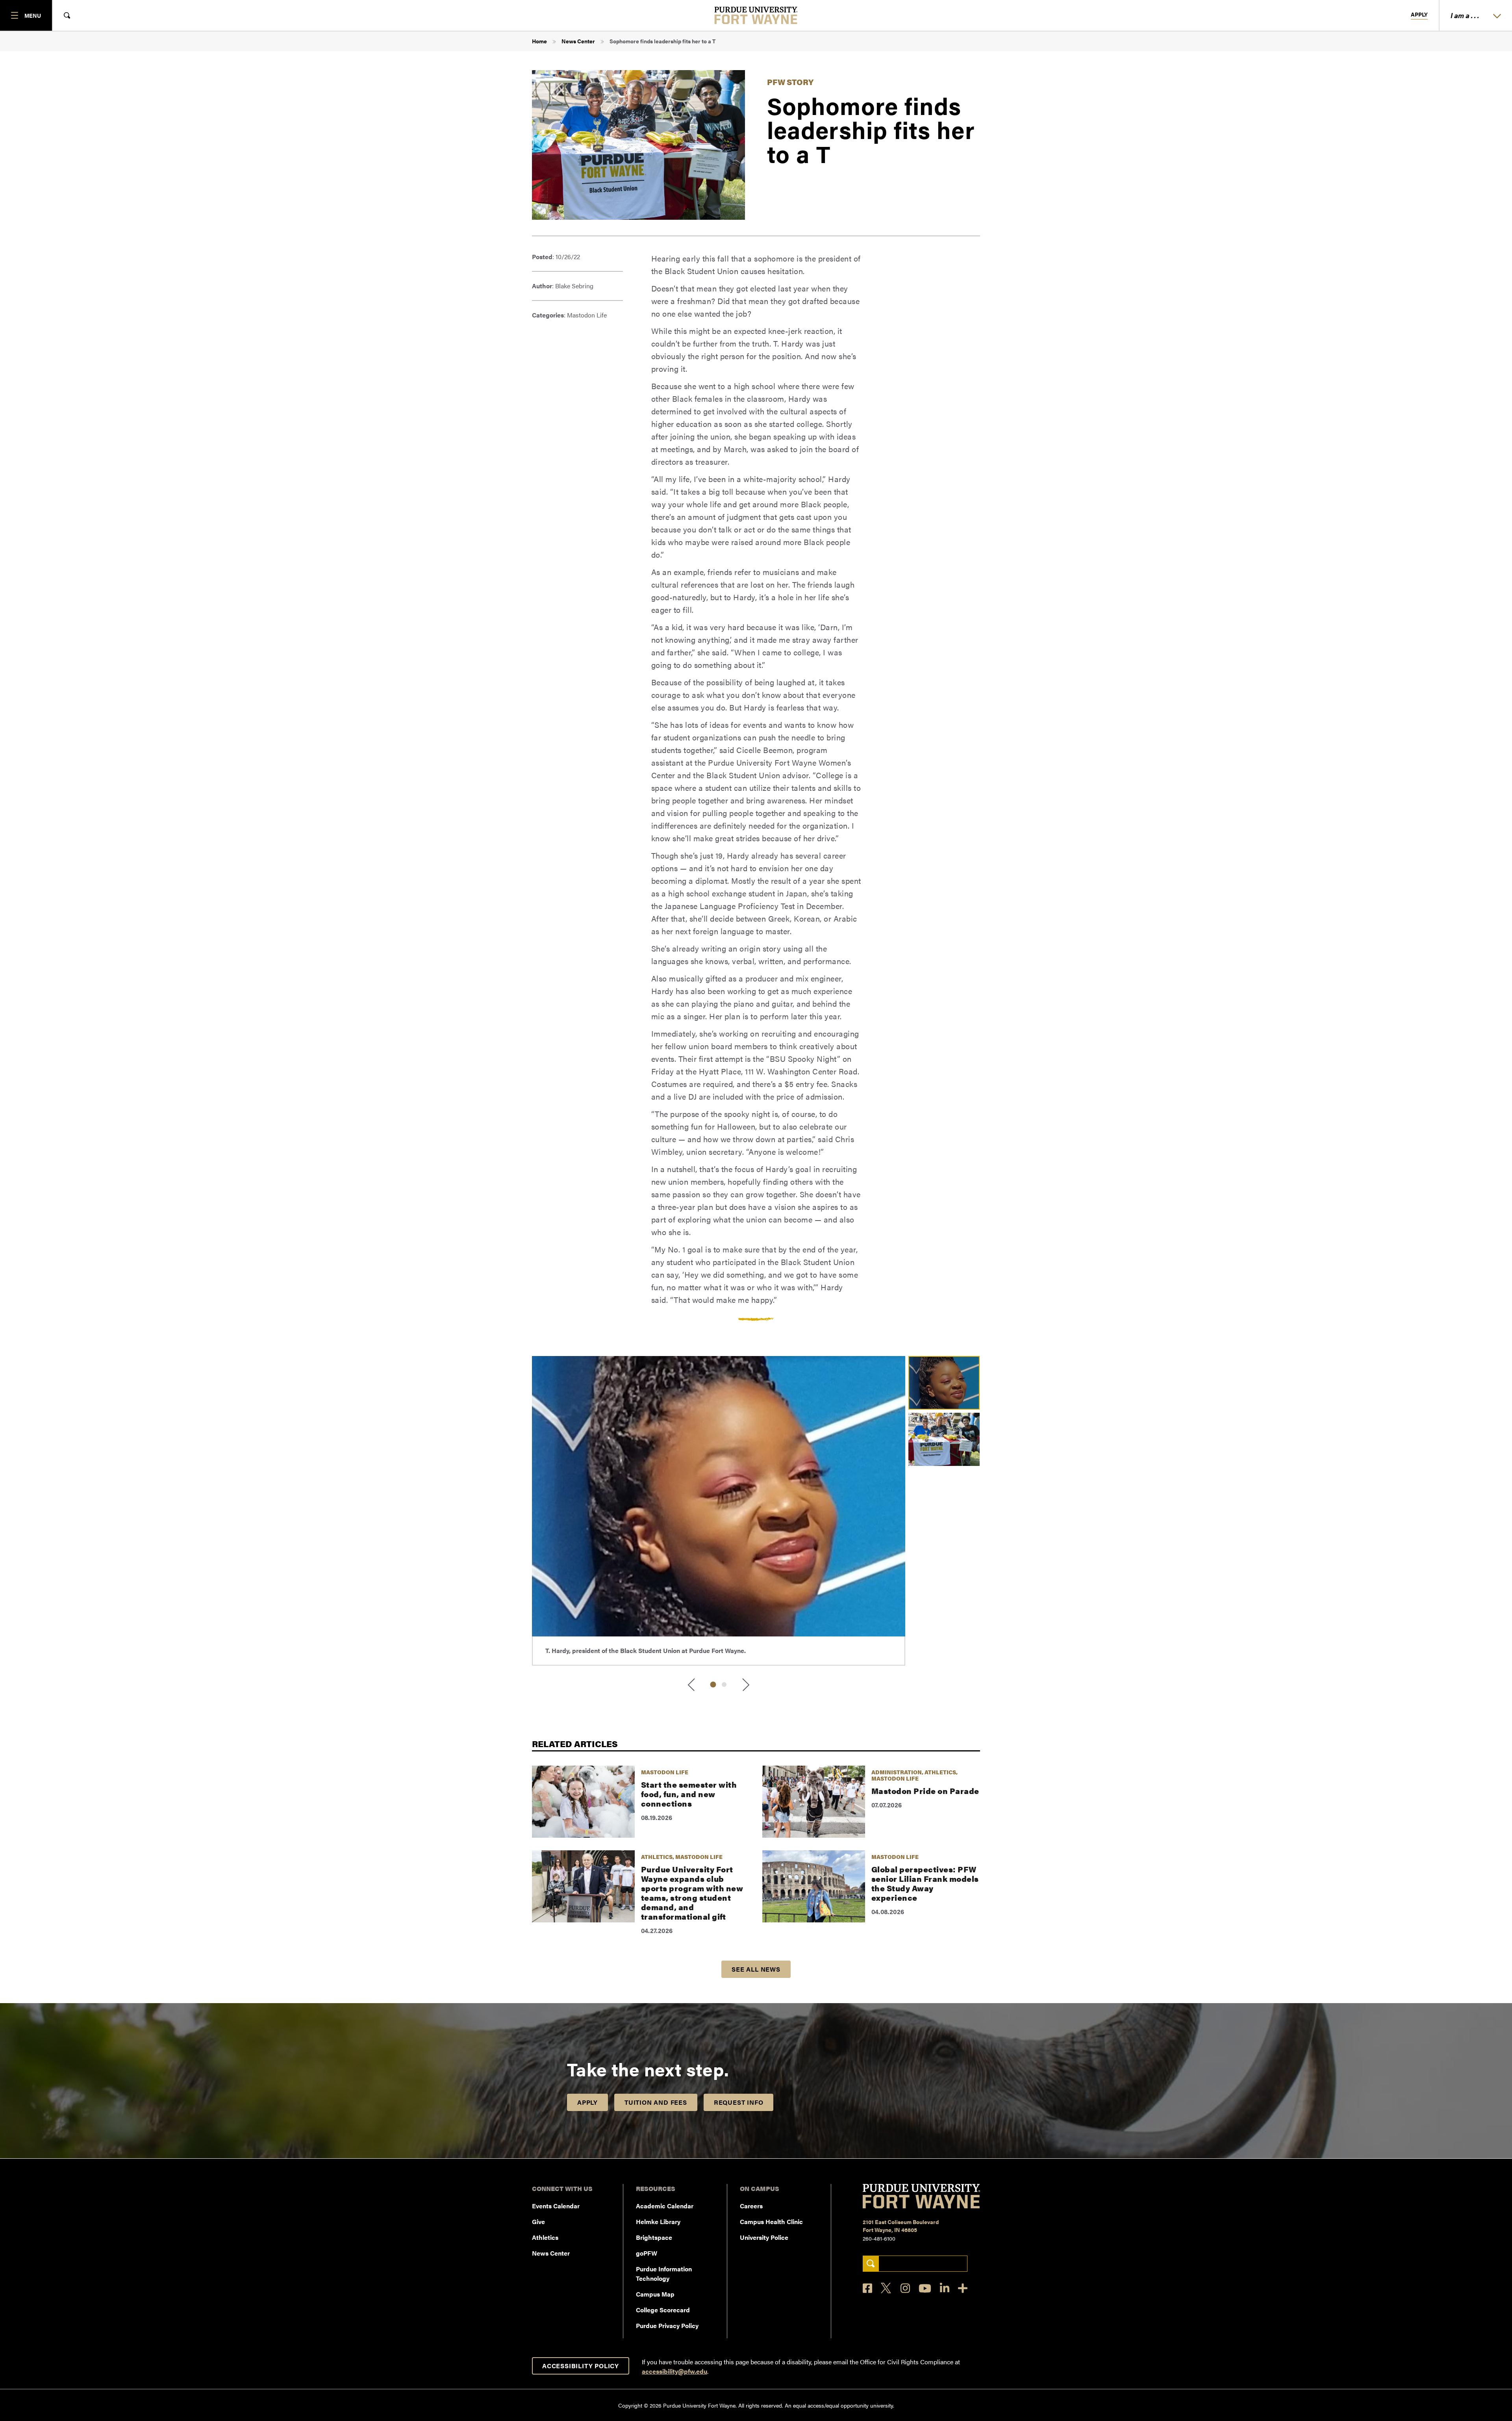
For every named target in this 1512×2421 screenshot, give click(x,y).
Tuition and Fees (656, 2102)
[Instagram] (905, 2288)
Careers (751, 2206)
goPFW (647, 2253)
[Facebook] (867, 2288)
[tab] (713, 1685)
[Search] (871, 2264)
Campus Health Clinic (771, 2222)
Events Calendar (556, 2206)
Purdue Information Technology (664, 2274)
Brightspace (654, 2237)
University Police (764, 2237)
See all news (756, 1969)
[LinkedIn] (945, 2288)
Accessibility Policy (581, 2366)
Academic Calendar (665, 2206)
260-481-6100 (879, 2238)
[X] (886, 2288)
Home (539, 41)
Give (538, 2222)
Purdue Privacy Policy (667, 2325)
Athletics (545, 2237)
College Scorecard (663, 2310)
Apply (1419, 15)
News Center (578, 41)
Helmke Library (658, 2222)
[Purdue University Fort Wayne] (756, 15)
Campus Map (655, 2294)
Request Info (739, 2102)
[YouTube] (925, 2288)
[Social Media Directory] (963, 2288)
